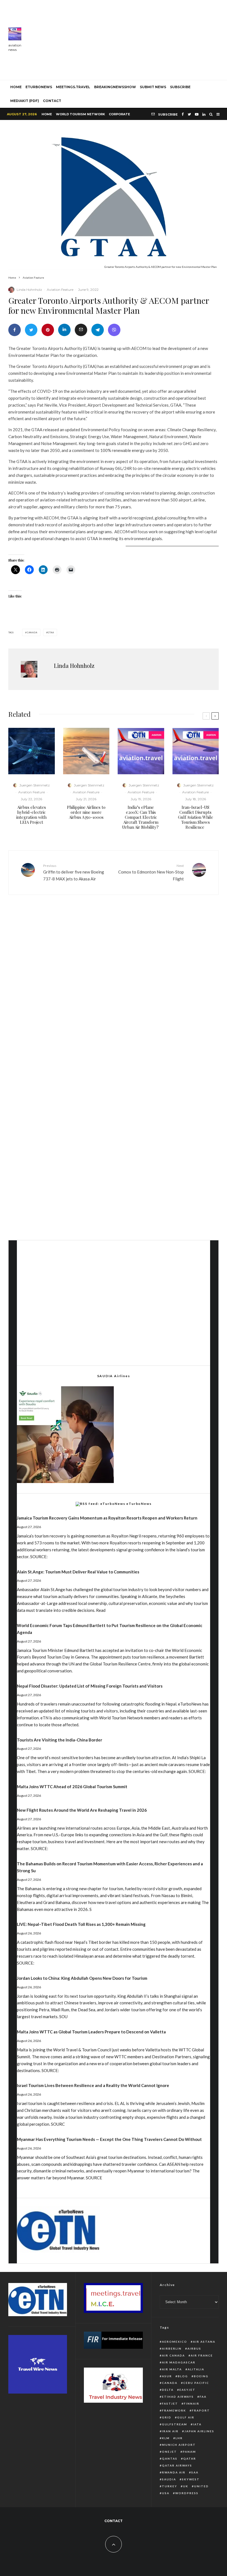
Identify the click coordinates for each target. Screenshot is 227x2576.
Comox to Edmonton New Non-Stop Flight (151, 872)
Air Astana (204, 2342)
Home (47, 114)
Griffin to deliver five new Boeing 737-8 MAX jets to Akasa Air (74, 872)
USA (166, 2493)
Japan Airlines (199, 2431)
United (201, 2486)
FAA (203, 2397)
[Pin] (48, 330)
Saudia (169, 2479)
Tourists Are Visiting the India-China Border (60, 1740)
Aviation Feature (60, 290)
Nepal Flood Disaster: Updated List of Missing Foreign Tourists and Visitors (90, 1686)
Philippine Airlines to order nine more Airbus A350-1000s (86, 812)
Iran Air (170, 2431)
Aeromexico (175, 2342)
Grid (167, 2417)
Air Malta (172, 2369)
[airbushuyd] (32, 751)
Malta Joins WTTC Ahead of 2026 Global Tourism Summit (72, 1787)
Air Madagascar (179, 2362)
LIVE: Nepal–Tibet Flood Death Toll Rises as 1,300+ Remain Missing (81, 1924)
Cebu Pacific (196, 2383)
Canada (32, 632)
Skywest (191, 2479)
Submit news (153, 87)
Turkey (170, 2486)
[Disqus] (114, 985)
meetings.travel (73, 87)
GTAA (51, 632)
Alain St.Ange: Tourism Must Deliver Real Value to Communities (78, 1572)
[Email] (81, 330)
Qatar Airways (177, 2465)
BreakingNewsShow (115, 87)
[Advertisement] (128, 39)
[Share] (15, 330)
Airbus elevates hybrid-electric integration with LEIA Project (31, 815)
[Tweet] (31, 330)
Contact (52, 101)
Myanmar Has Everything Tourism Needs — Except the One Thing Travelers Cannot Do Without (109, 2139)
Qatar (190, 2459)
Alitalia (196, 2369)
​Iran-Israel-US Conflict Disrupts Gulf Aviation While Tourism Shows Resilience (196, 817)
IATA (197, 2424)
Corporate (119, 114)
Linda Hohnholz (29, 290)
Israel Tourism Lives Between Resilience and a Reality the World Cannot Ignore (93, 2085)
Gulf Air (186, 2417)
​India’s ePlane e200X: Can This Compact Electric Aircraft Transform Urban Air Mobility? (141, 817)
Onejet (169, 2452)
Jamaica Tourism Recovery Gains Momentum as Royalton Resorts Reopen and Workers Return (107, 1518)
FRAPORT (201, 2410)
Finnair (192, 2404)
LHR (179, 2438)
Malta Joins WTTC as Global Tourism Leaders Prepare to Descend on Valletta (91, 2032)
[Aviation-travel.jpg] (141, 751)
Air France (202, 2355)
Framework (174, 2410)
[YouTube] (197, 114)
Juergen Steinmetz (35, 785)
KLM (166, 2438)
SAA (195, 2472)
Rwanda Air (174, 2472)
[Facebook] (183, 114)
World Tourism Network (80, 114)
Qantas (170, 2459)
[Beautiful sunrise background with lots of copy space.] (86, 751)
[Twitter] (189, 114)
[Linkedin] (204, 114)
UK (186, 2486)
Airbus (194, 2349)
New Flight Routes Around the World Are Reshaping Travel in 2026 (82, 1810)
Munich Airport (179, 2445)
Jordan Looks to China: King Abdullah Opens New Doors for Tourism (82, 1978)
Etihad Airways (178, 2397)
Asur (167, 2376)
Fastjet (170, 2404)
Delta (168, 2390)
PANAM (189, 2452)
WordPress (187, 2493)
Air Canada (173, 2355)
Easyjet (187, 2390)
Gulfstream (175, 2424)
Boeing (201, 2376)
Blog (183, 2376)
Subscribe (180, 87)
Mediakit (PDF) (25, 101)
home (16, 87)
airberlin (172, 2349)
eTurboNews (39, 87)
